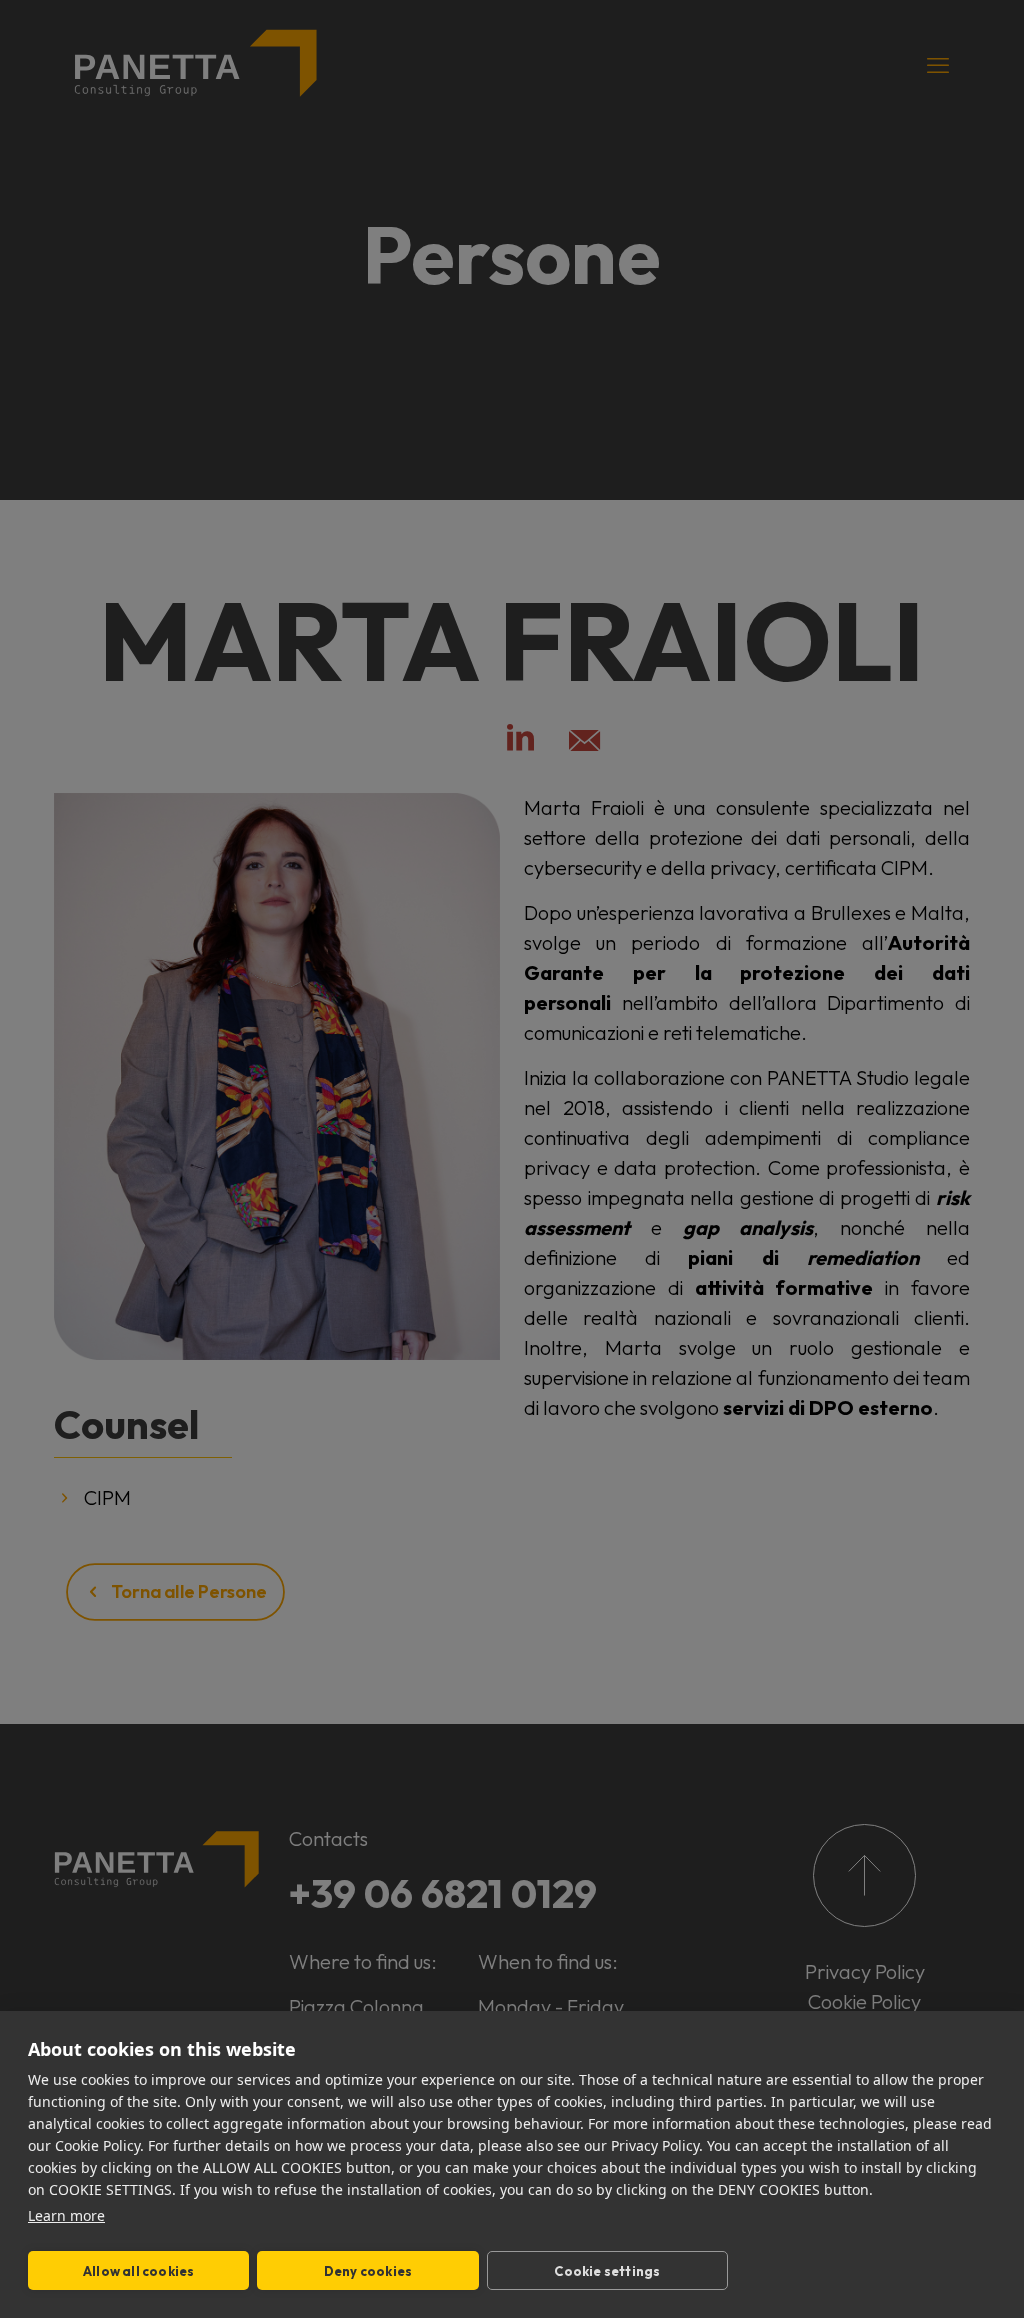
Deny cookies (368, 2271)
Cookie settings (607, 2271)
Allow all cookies (138, 2271)
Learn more (66, 2215)
